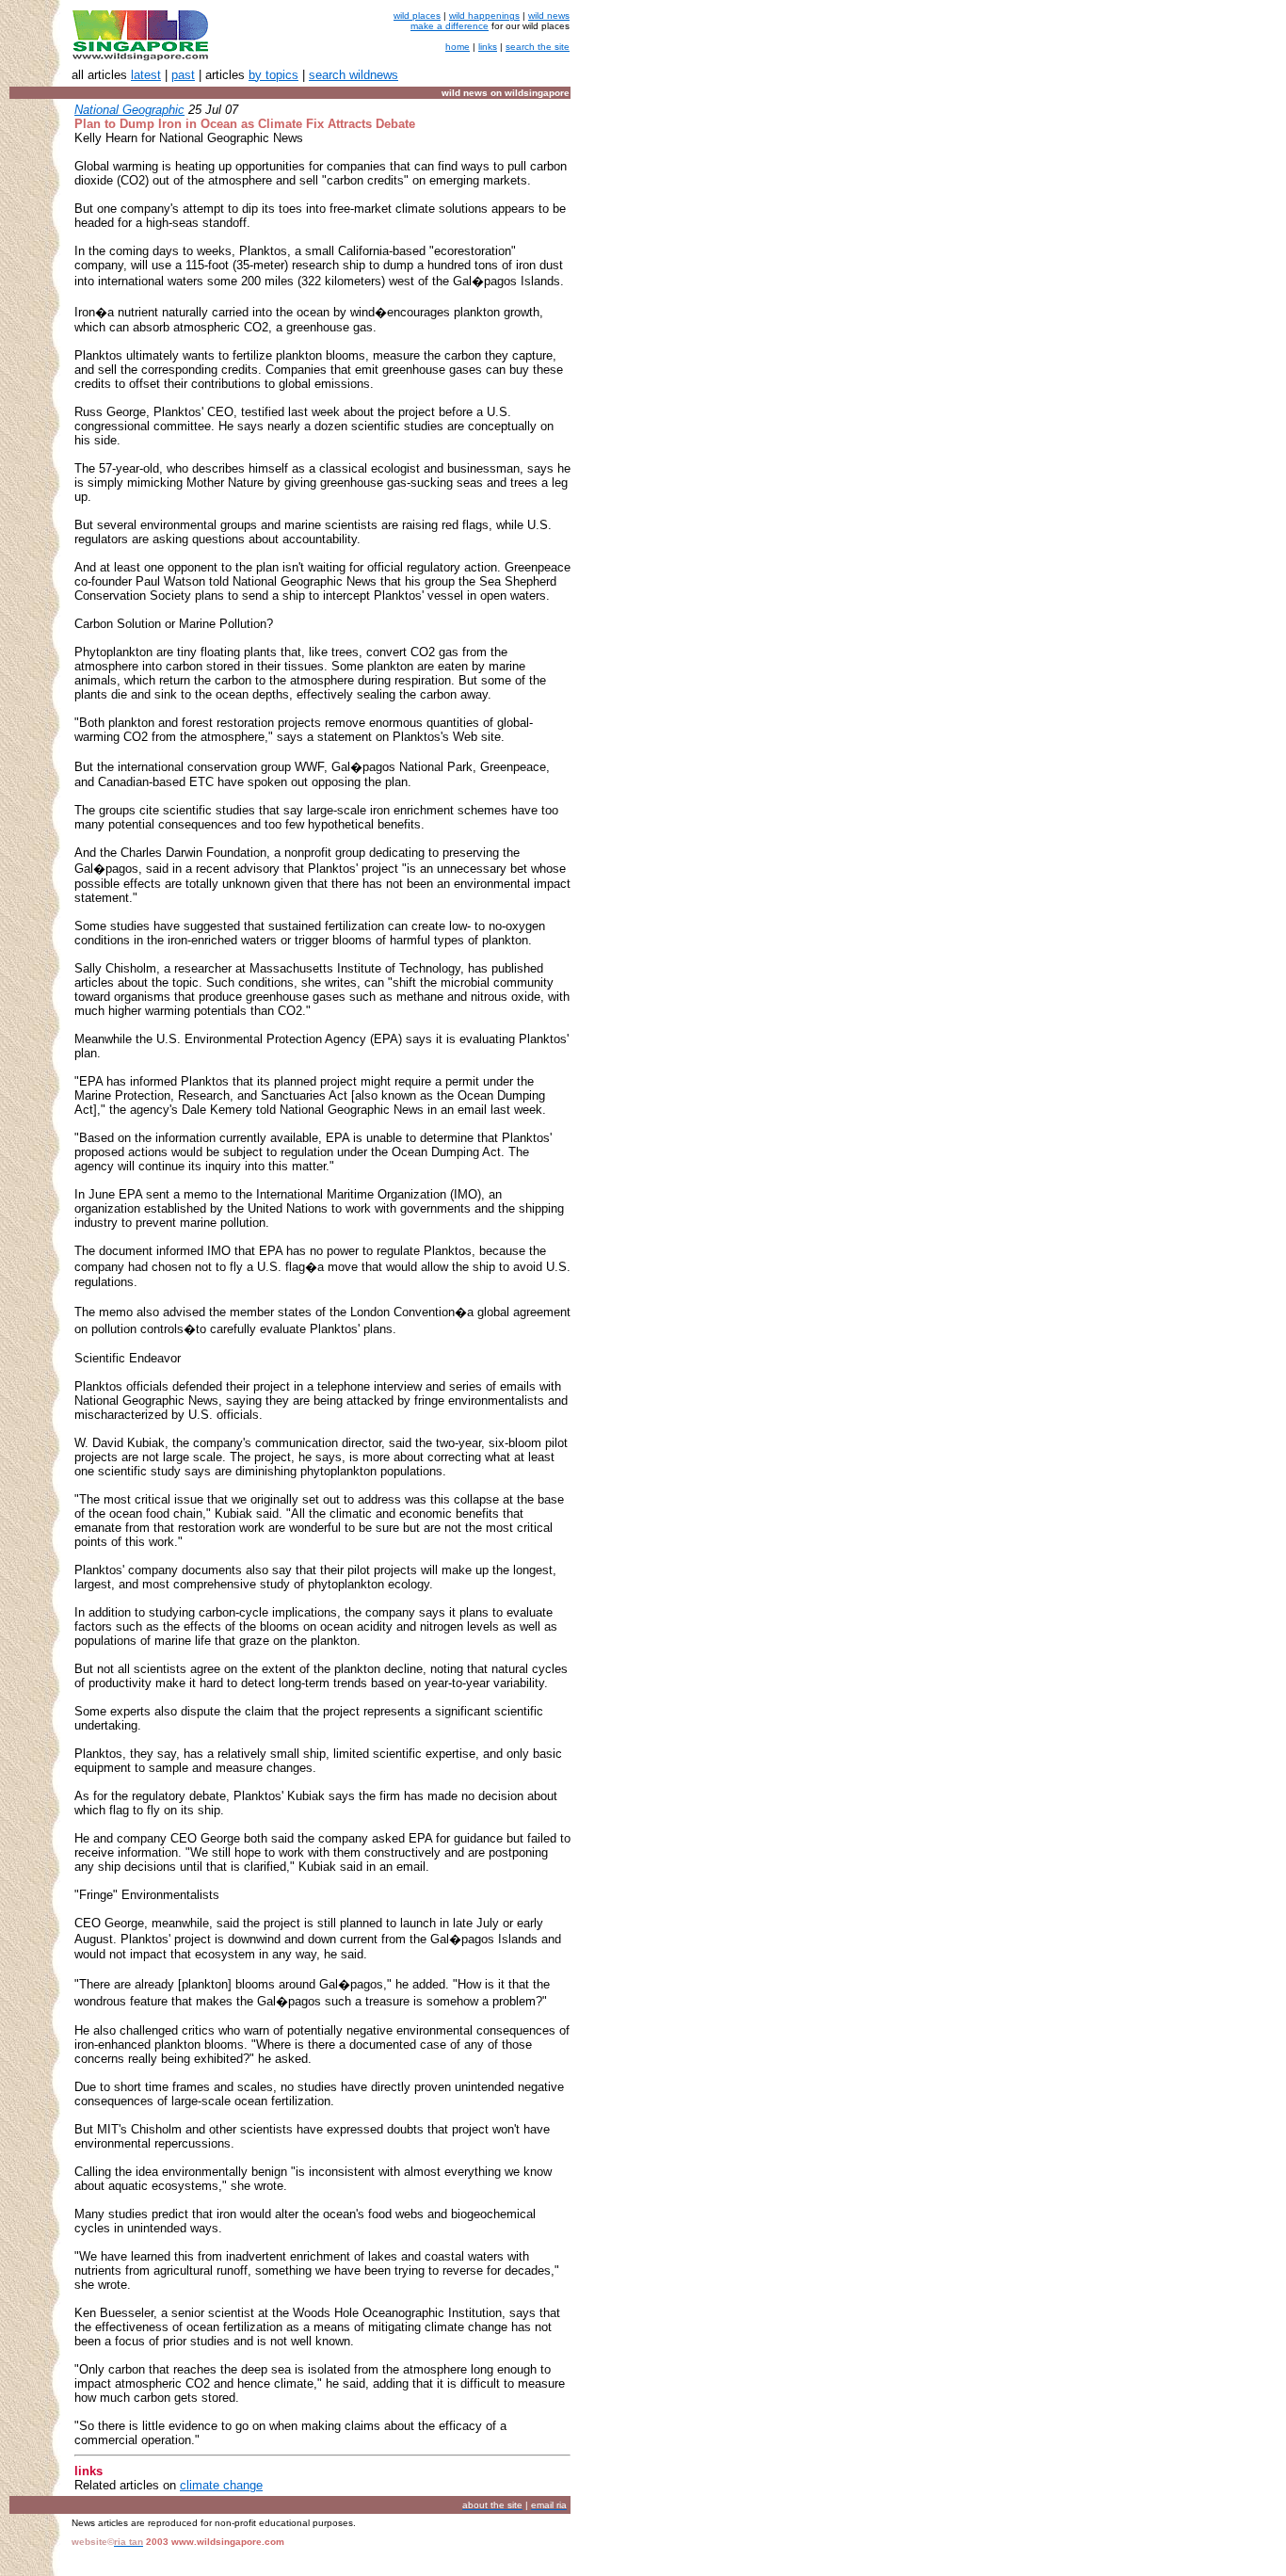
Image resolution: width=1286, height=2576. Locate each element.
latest (146, 75)
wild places (417, 16)
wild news (549, 16)
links (488, 47)
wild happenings (484, 16)
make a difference (450, 26)
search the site (538, 47)
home (458, 47)
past (183, 75)
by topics (273, 75)
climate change (221, 2485)
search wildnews (354, 75)
